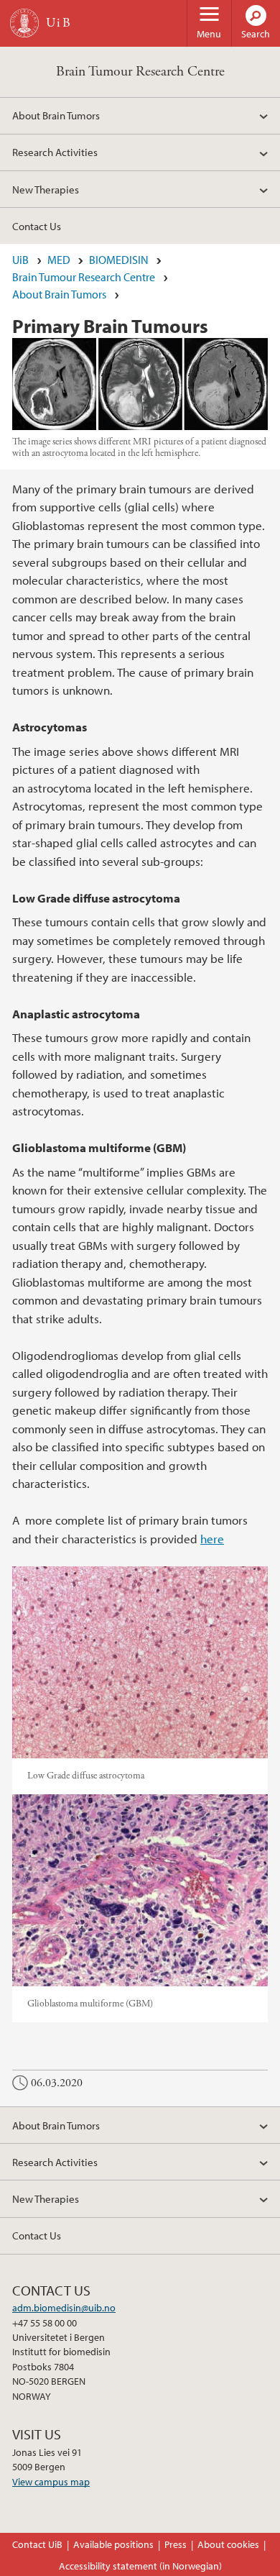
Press (176, 2544)
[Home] (24, 23)
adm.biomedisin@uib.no (64, 2308)
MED (59, 260)
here (212, 1539)
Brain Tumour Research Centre (140, 72)
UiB (20, 260)
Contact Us (37, 226)
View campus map (51, 2482)
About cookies (228, 2544)
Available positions (113, 2544)
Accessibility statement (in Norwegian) (140, 2566)
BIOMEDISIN (119, 260)
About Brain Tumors (56, 115)
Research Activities (55, 152)
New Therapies (46, 189)
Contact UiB (37, 2544)
